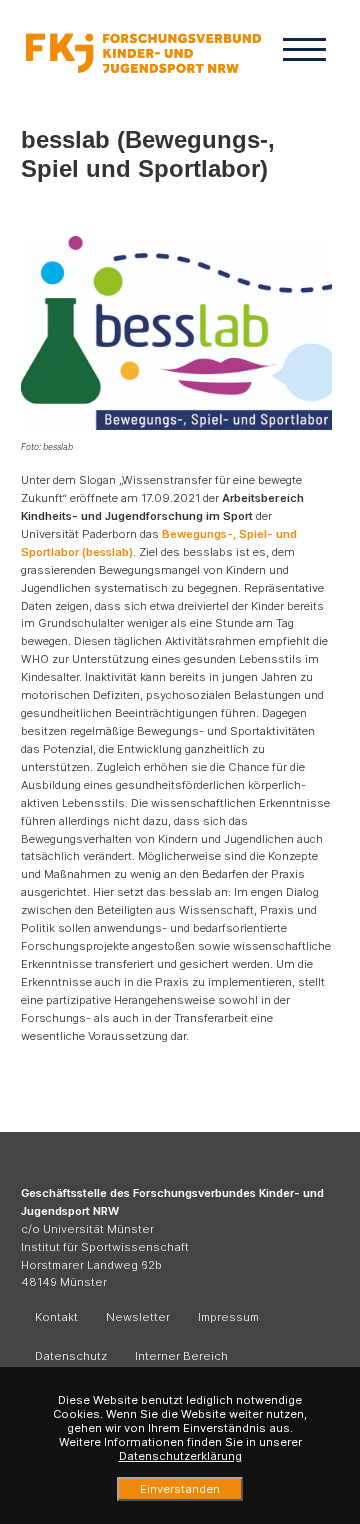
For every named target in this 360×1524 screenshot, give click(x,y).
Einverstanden (180, 1489)
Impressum (228, 1317)
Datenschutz (71, 1356)
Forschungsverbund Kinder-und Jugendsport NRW (143, 52)
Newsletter (138, 1317)
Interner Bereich (181, 1356)
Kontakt (56, 1317)
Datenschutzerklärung (180, 1456)
